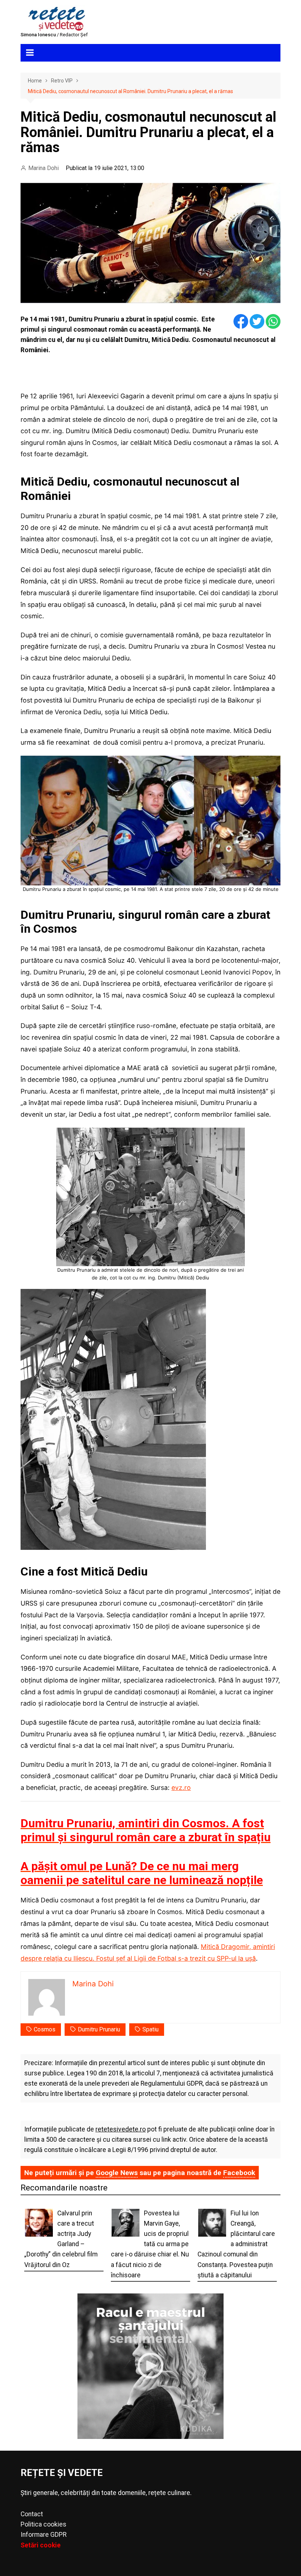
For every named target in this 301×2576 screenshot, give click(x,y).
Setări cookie (41, 2545)
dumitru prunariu (99, 2029)
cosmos (45, 2029)
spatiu (150, 2029)
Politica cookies (43, 2524)
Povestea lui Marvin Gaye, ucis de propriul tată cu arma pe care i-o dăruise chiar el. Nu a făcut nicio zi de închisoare (150, 2244)
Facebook (239, 2173)
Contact (32, 2514)
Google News (117, 2173)
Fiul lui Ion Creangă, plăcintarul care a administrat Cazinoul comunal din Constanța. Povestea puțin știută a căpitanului (236, 2244)
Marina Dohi (43, 168)
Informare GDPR (43, 2535)
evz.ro (181, 1788)
